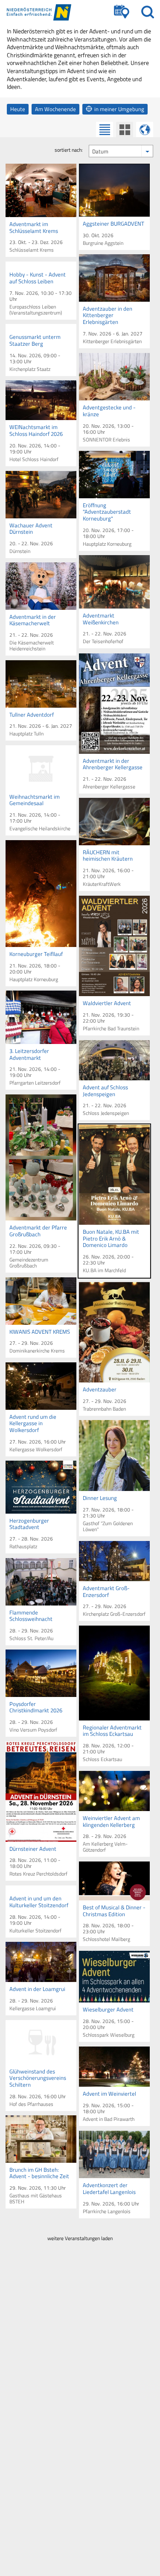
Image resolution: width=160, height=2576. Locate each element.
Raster (125, 129)
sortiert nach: (69, 150)
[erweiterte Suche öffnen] (122, 12)
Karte (145, 129)
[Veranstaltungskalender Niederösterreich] (47, 12)
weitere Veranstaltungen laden (80, 2238)
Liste (105, 129)
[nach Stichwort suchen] (148, 12)
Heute (18, 109)
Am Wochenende (55, 109)
